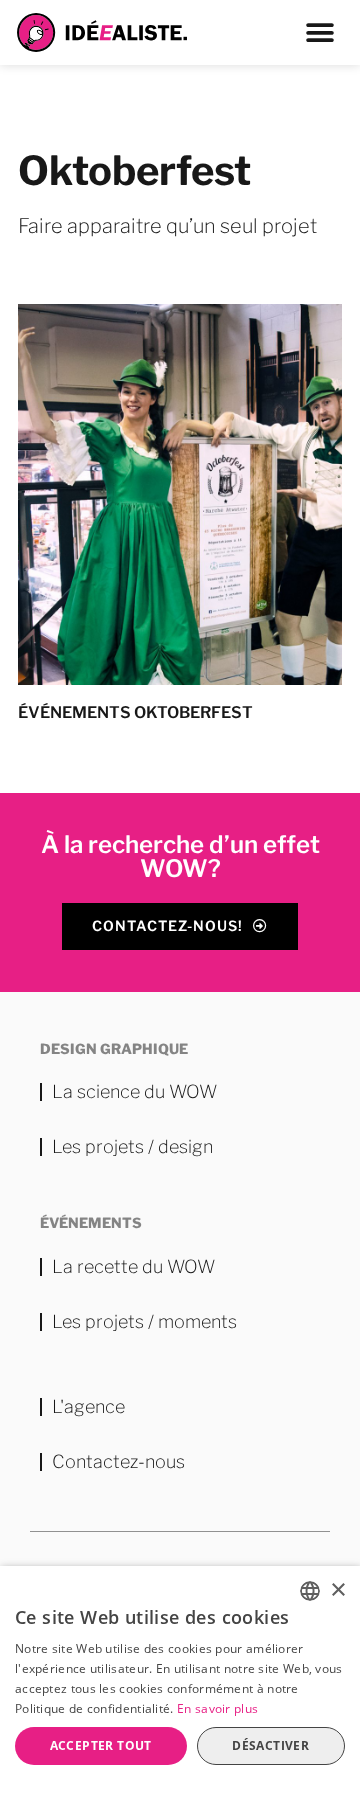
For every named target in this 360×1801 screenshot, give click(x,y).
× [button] (337, 1590)
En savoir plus (217, 1708)
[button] (320, 32)
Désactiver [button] (270, 1745)
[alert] (180, 1683)
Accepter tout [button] (101, 1745)
